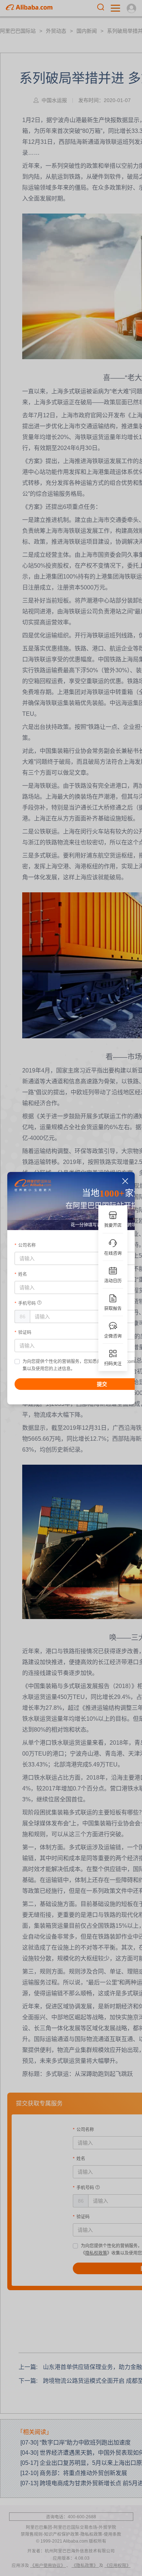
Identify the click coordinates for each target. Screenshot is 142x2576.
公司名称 (27, 1245)
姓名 (23, 1274)
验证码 (25, 1332)
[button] (125, 1181)
